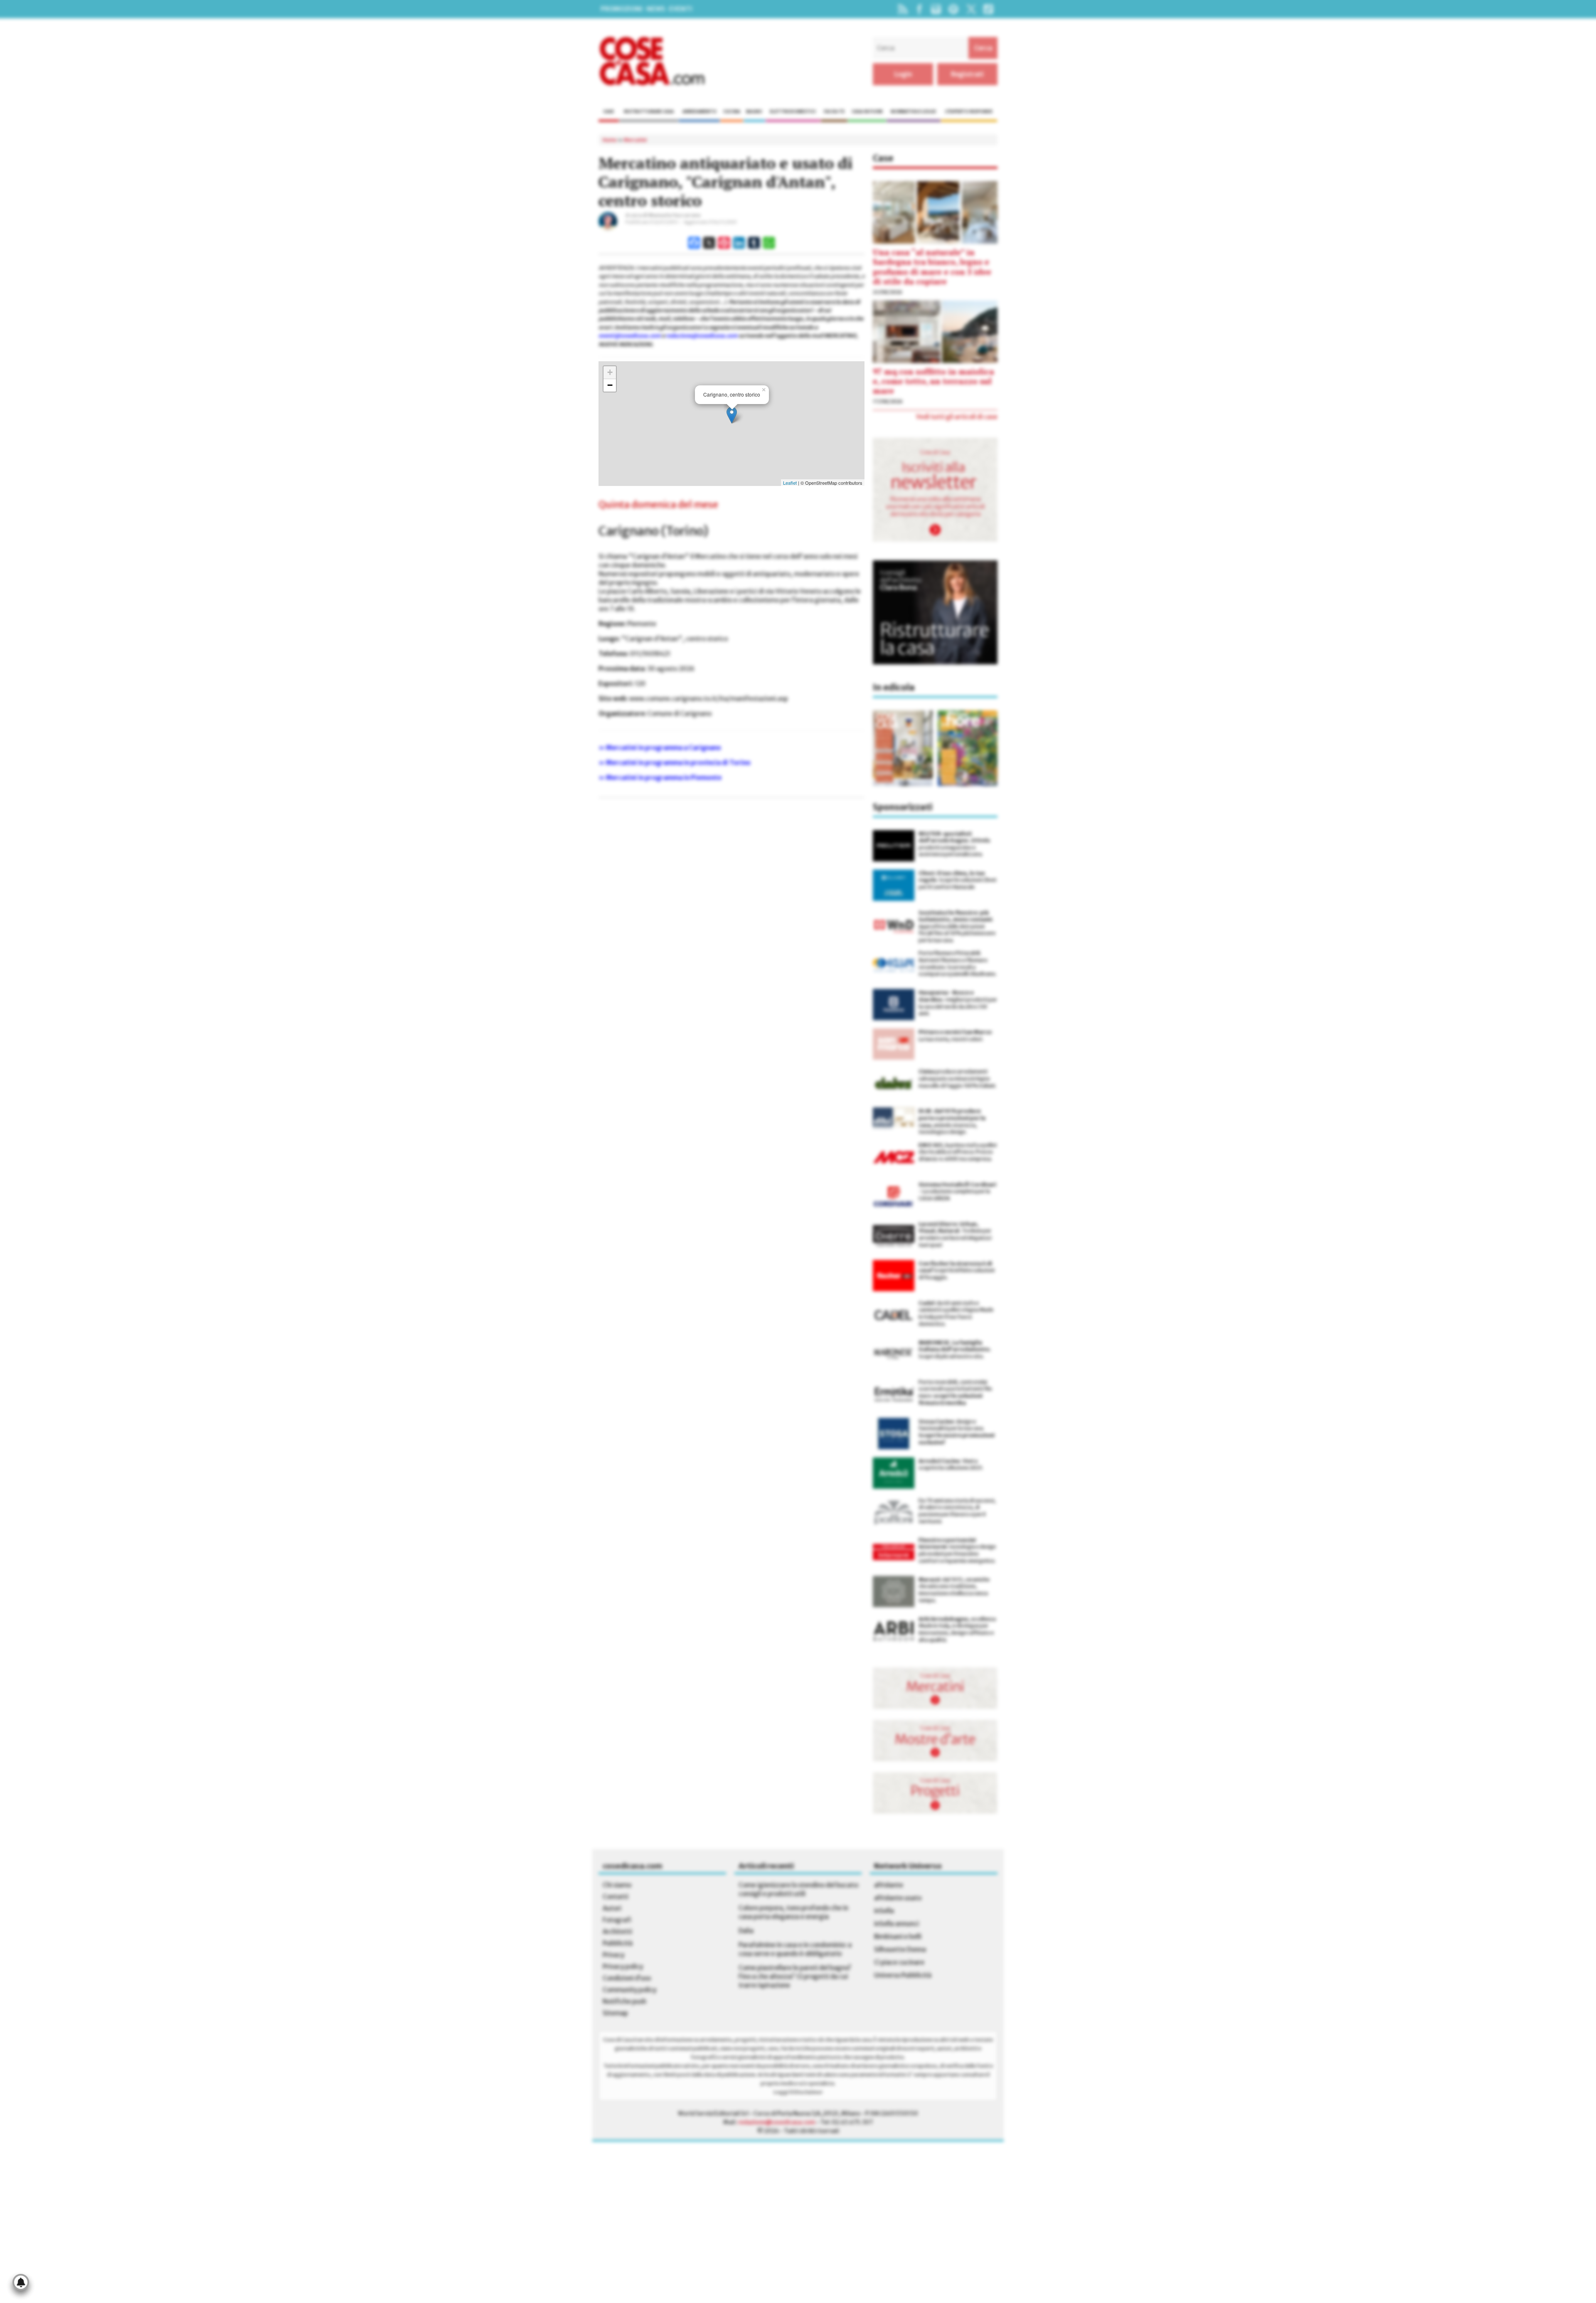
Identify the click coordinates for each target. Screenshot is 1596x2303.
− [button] (610, 385)
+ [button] (610, 372)
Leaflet (790, 483)
